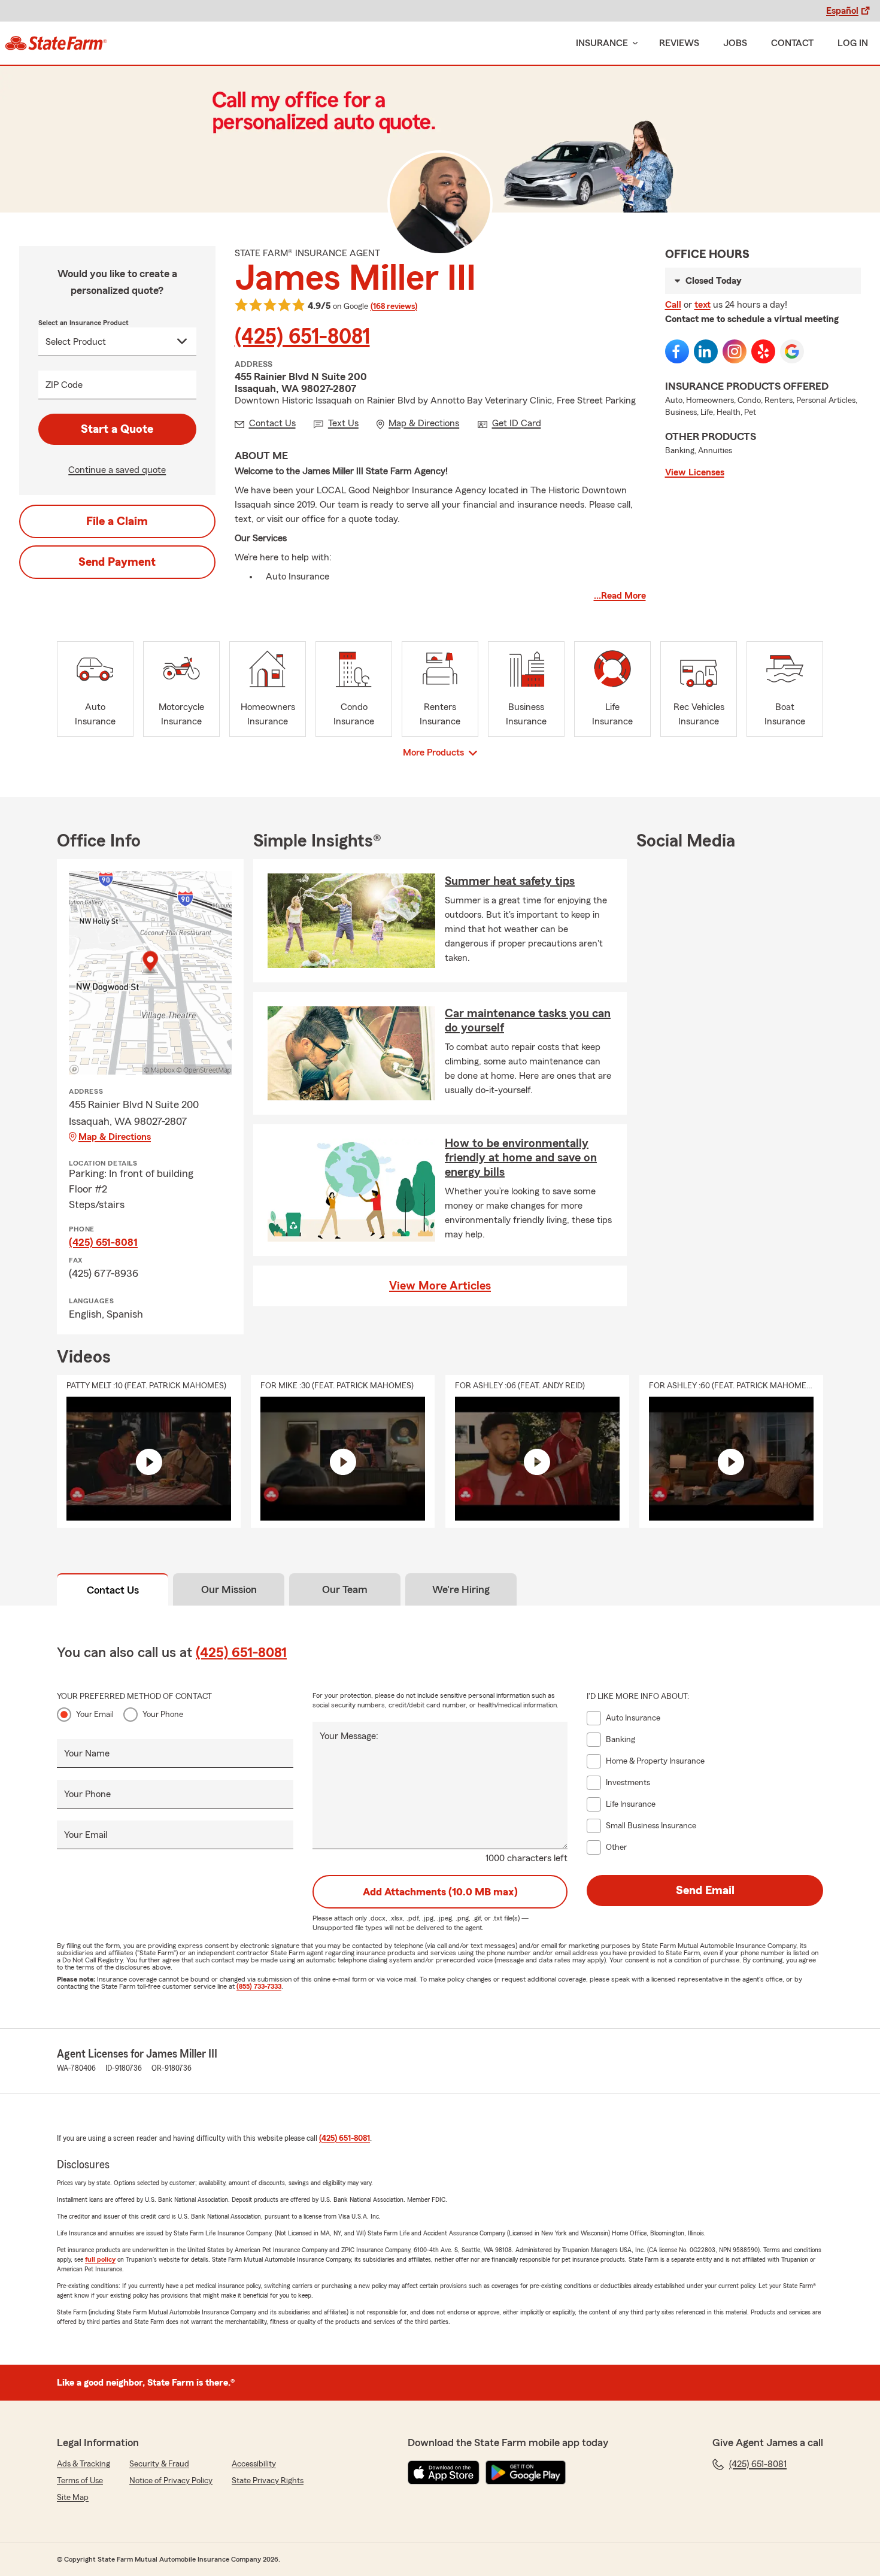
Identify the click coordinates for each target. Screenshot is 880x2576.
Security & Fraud (159, 2464)
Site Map (73, 2498)
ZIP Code (64, 385)
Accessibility (254, 2464)
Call (673, 305)
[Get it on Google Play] (526, 2472)
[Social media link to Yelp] (763, 351)
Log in (853, 43)
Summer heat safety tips (510, 881)
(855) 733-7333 (259, 1986)
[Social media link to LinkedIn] (706, 351)
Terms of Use (80, 2481)
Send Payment (117, 562)
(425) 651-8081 (302, 337)
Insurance (602, 43)
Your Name (87, 1753)
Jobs (735, 43)
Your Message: (349, 1736)
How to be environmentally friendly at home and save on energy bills (521, 1158)
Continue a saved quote (117, 470)
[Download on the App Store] (444, 2472)
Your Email (95, 1715)
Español (842, 11)
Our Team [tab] (345, 1589)
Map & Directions (115, 1137)
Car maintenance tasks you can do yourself (528, 1021)
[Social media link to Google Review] (792, 351)
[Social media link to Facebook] (677, 351)
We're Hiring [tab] (461, 1589)
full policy (100, 2259)
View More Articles (440, 1286)
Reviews (679, 43)
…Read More (620, 596)
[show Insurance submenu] (633, 43)
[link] (56, 43)
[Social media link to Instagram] (735, 351)
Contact (792, 43)
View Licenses (695, 472)
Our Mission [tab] (229, 1589)
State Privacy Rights (268, 2481)
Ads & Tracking (84, 2464)
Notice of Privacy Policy (171, 2481)
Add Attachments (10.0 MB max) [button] (440, 1892)
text (703, 305)
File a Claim (117, 521)
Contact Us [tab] (113, 1590)
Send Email (705, 1891)
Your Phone (163, 1715)
